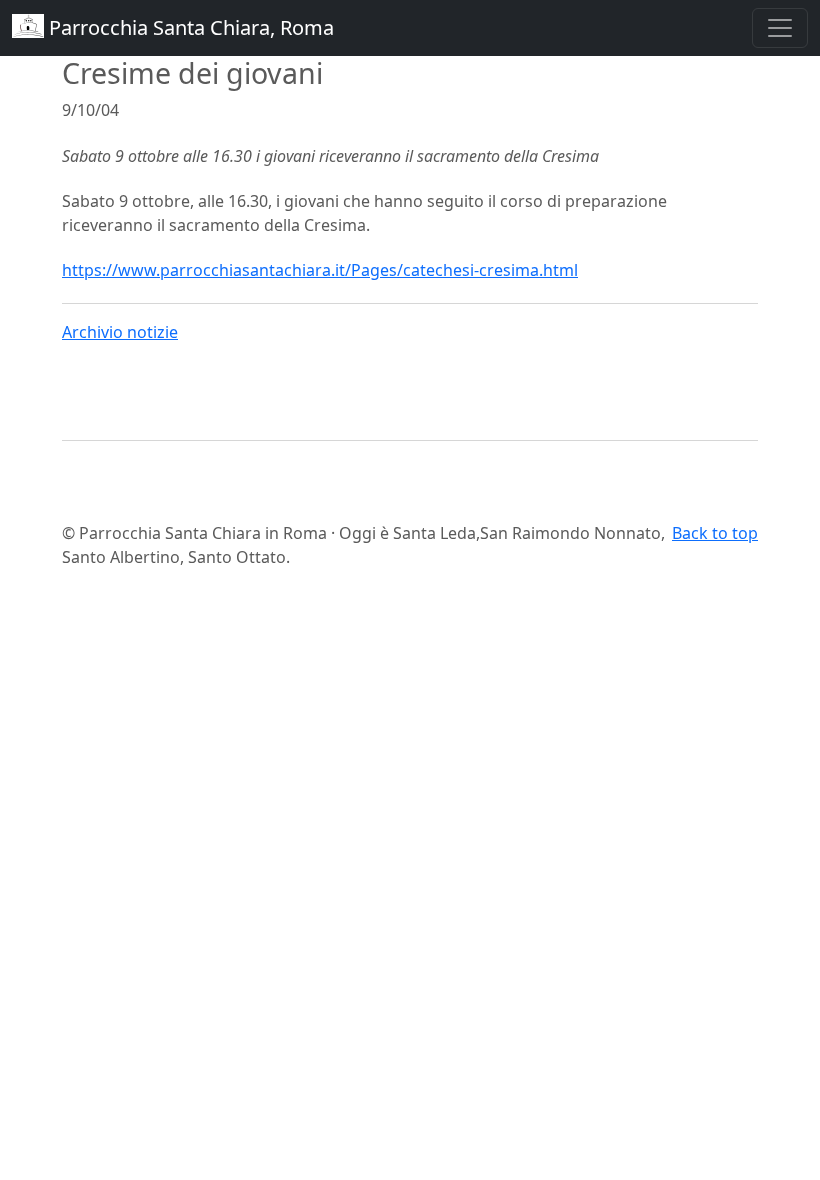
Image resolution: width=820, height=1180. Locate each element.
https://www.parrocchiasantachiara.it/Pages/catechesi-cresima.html (320, 270)
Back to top (715, 533)
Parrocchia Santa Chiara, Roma (189, 27)
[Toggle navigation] (780, 28)
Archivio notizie (120, 332)
